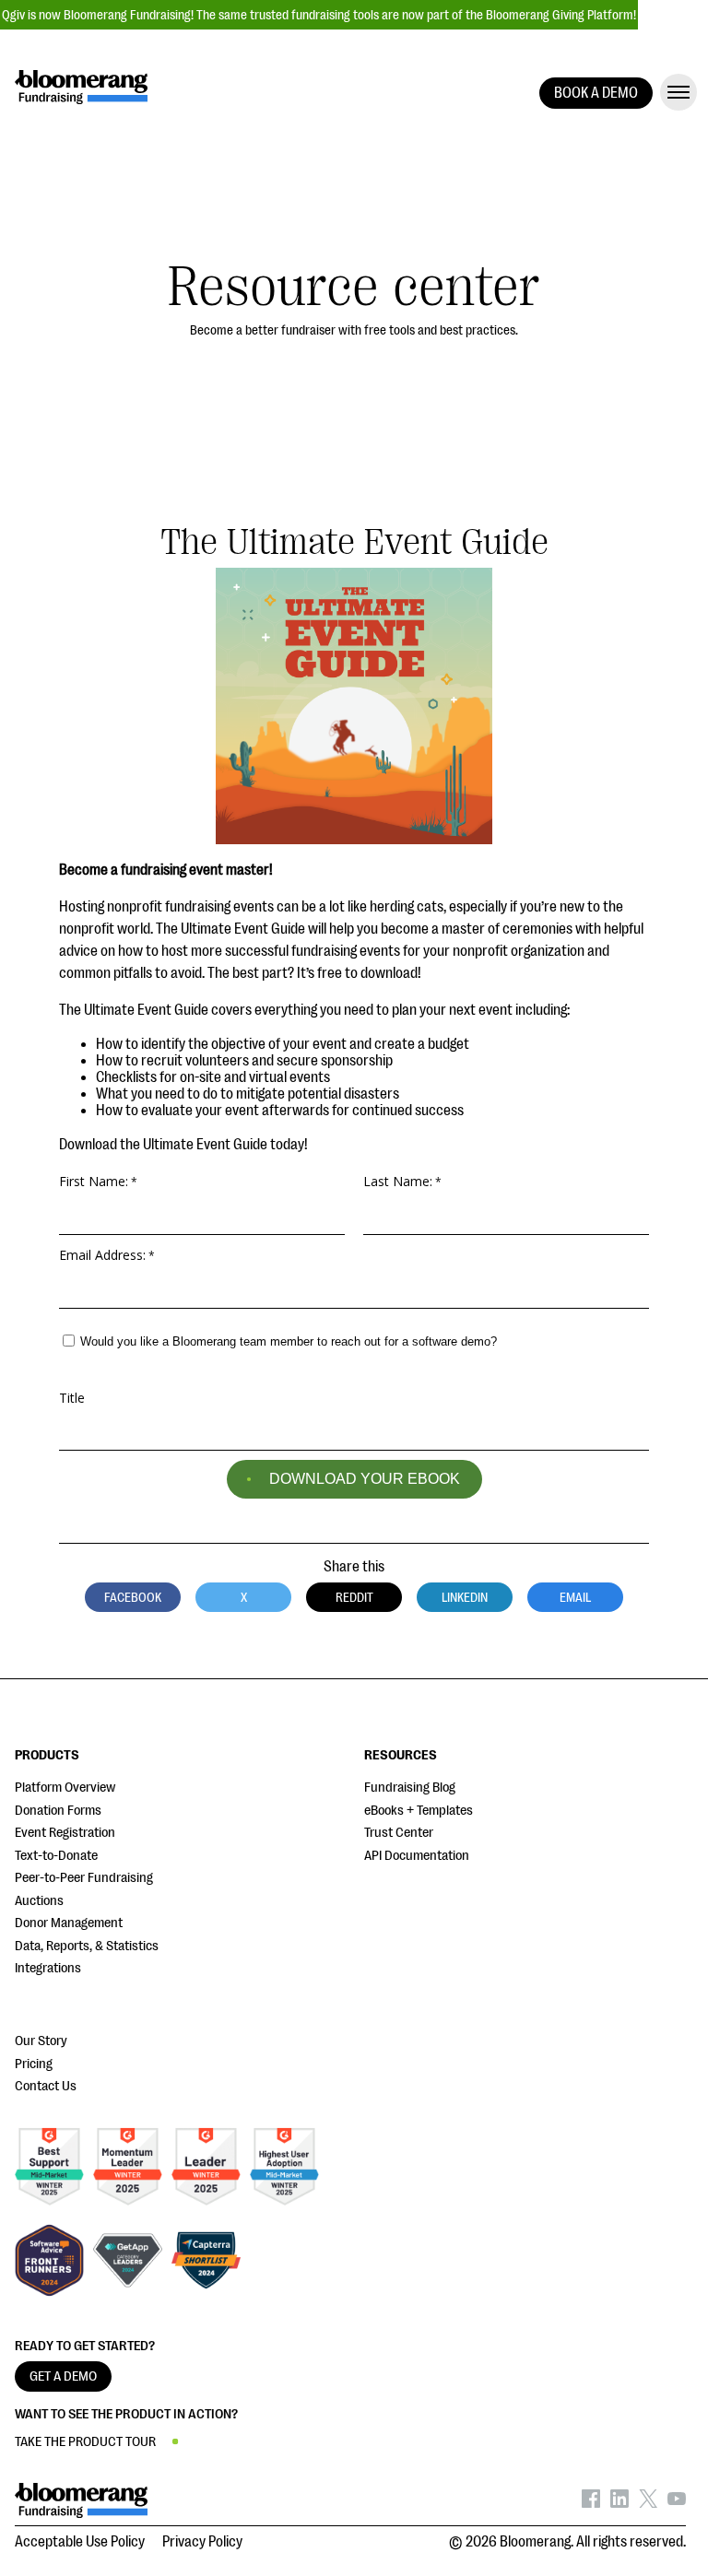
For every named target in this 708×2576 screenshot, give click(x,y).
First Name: (94, 1181)
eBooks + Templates (419, 1811)
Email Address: (102, 1254)
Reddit (354, 1597)
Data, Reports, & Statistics (87, 1946)
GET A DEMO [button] (63, 2376)
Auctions (39, 1901)
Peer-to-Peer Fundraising (84, 1878)
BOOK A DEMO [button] (596, 93)
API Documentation (417, 1856)
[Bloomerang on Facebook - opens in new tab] (591, 2503)
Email (575, 1597)
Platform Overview (65, 1788)
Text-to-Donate (56, 1856)
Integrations (48, 1968)
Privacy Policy (202, 2542)
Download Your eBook (365, 1479)
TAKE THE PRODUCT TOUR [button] (85, 2442)
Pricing (34, 2064)
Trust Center (399, 1833)
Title (72, 1396)
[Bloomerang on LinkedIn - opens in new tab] (619, 2503)
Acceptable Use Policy (80, 2542)
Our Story (41, 2041)
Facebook (133, 1597)
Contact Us (46, 2086)
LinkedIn (465, 1597)
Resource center (354, 287)
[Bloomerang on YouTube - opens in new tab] (677, 2503)
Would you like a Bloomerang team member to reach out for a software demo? (289, 1341)
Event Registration (65, 1833)
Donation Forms (58, 1811)
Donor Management (69, 1923)
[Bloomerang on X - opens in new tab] (648, 2503)
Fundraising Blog (410, 1788)
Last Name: (398, 1181)
